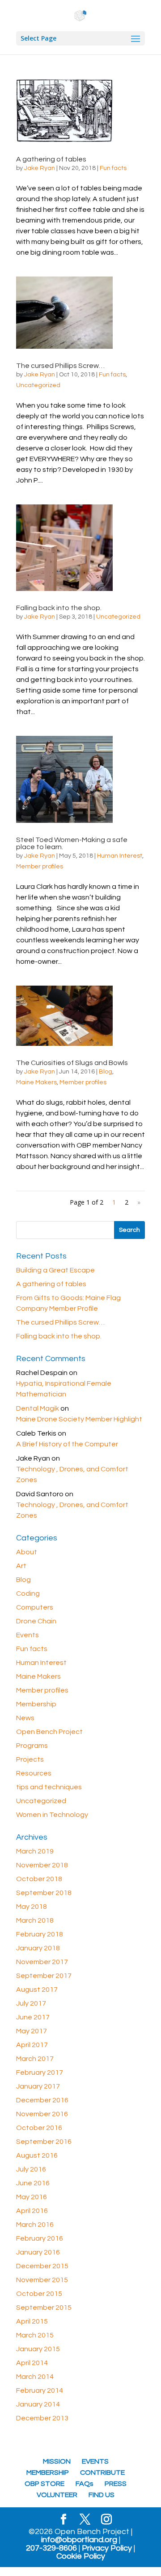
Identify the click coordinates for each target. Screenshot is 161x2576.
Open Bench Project (49, 1732)
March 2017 (35, 2059)
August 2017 (37, 1990)
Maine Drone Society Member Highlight (79, 1419)
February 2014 (40, 2390)
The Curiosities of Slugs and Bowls (72, 1063)
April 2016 (32, 2211)
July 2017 (31, 2003)
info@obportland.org (79, 2540)
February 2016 (40, 2238)
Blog (106, 1072)
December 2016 (42, 2100)
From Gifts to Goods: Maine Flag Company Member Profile (68, 1303)
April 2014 (32, 2363)
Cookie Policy (81, 2556)
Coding (28, 1593)
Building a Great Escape (55, 1270)
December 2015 (42, 2266)
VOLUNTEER (57, 2495)
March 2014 (35, 2377)
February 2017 (40, 2072)
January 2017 (38, 2086)
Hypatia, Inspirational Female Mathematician (64, 1389)
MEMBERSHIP (48, 2473)
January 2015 (38, 2349)
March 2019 (35, 1851)
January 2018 (38, 1948)
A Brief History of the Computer (67, 1444)
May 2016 (32, 2197)
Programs (32, 1746)
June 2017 (33, 2017)
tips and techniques (49, 1787)
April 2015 (32, 2321)
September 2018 (44, 1893)
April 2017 (32, 2045)
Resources (34, 1773)
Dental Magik (38, 1408)
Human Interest (120, 856)
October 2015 (39, 2294)
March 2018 (35, 1920)
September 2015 (44, 2308)
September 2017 (44, 1976)
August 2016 (37, 2155)
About (27, 1552)
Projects (30, 1759)
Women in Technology (52, 1815)
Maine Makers (36, 1082)
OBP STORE (44, 2484)
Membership (36, 1704)
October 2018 (39, 1879)
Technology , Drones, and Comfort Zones (72, 1474)
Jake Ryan (40, 168)
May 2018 (32, 1907)
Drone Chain (36, 1621)
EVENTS (95, 2461)
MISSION (57, 2461)
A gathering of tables (51, 159)
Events (28, 1635)
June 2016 (33, 2183)
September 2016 (44, 2142)
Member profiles (40, 867)
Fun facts (113, 168)
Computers (35, 1607)
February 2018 (40, 1934)
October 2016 (39, 2128)
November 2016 (42, 2114)
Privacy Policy (107, 2548)
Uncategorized (38, 385)
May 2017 (32, 2031)
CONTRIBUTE (102, 2473)
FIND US (102, 2495)
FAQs (85, 2484)
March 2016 (35, 2225)
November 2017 (42, 1962)
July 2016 (31, 2169)
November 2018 (42, 1865)
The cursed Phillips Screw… (60, 366)
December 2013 (42, 2418)
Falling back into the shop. (59, 608)
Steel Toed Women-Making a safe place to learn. (72, 843)
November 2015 (42, 2280)
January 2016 (38, 2252)
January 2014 (38, 2404)
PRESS (116, 2484)
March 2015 (35, 2335)
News (25, 1718)
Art (21, 1566)
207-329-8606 (51, 2548)
